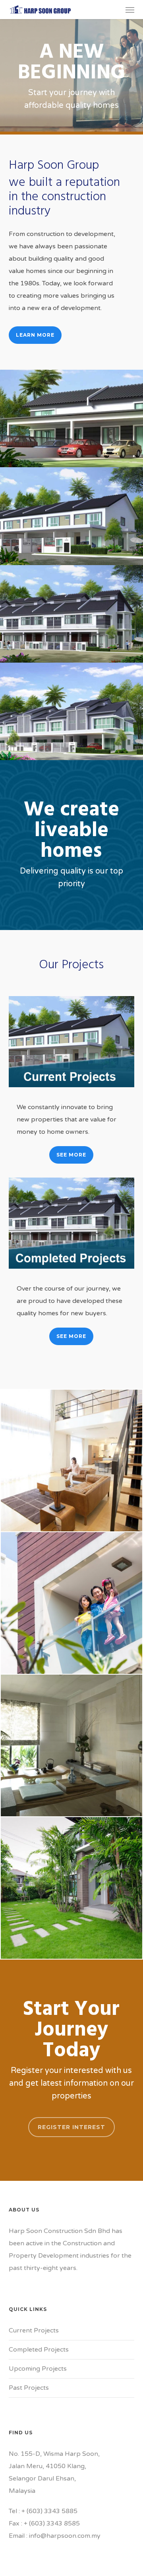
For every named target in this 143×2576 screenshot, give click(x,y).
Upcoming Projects (38, 2369)
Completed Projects (39, 2350)
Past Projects (29, 2388)
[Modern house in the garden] (71, 1888)
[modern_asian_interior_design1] (71, 1745)
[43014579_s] (71, 1461)
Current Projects (34, 2330)
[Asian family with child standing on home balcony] (71, 1603)
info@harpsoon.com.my (65, 2536)
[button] (130, 10)
